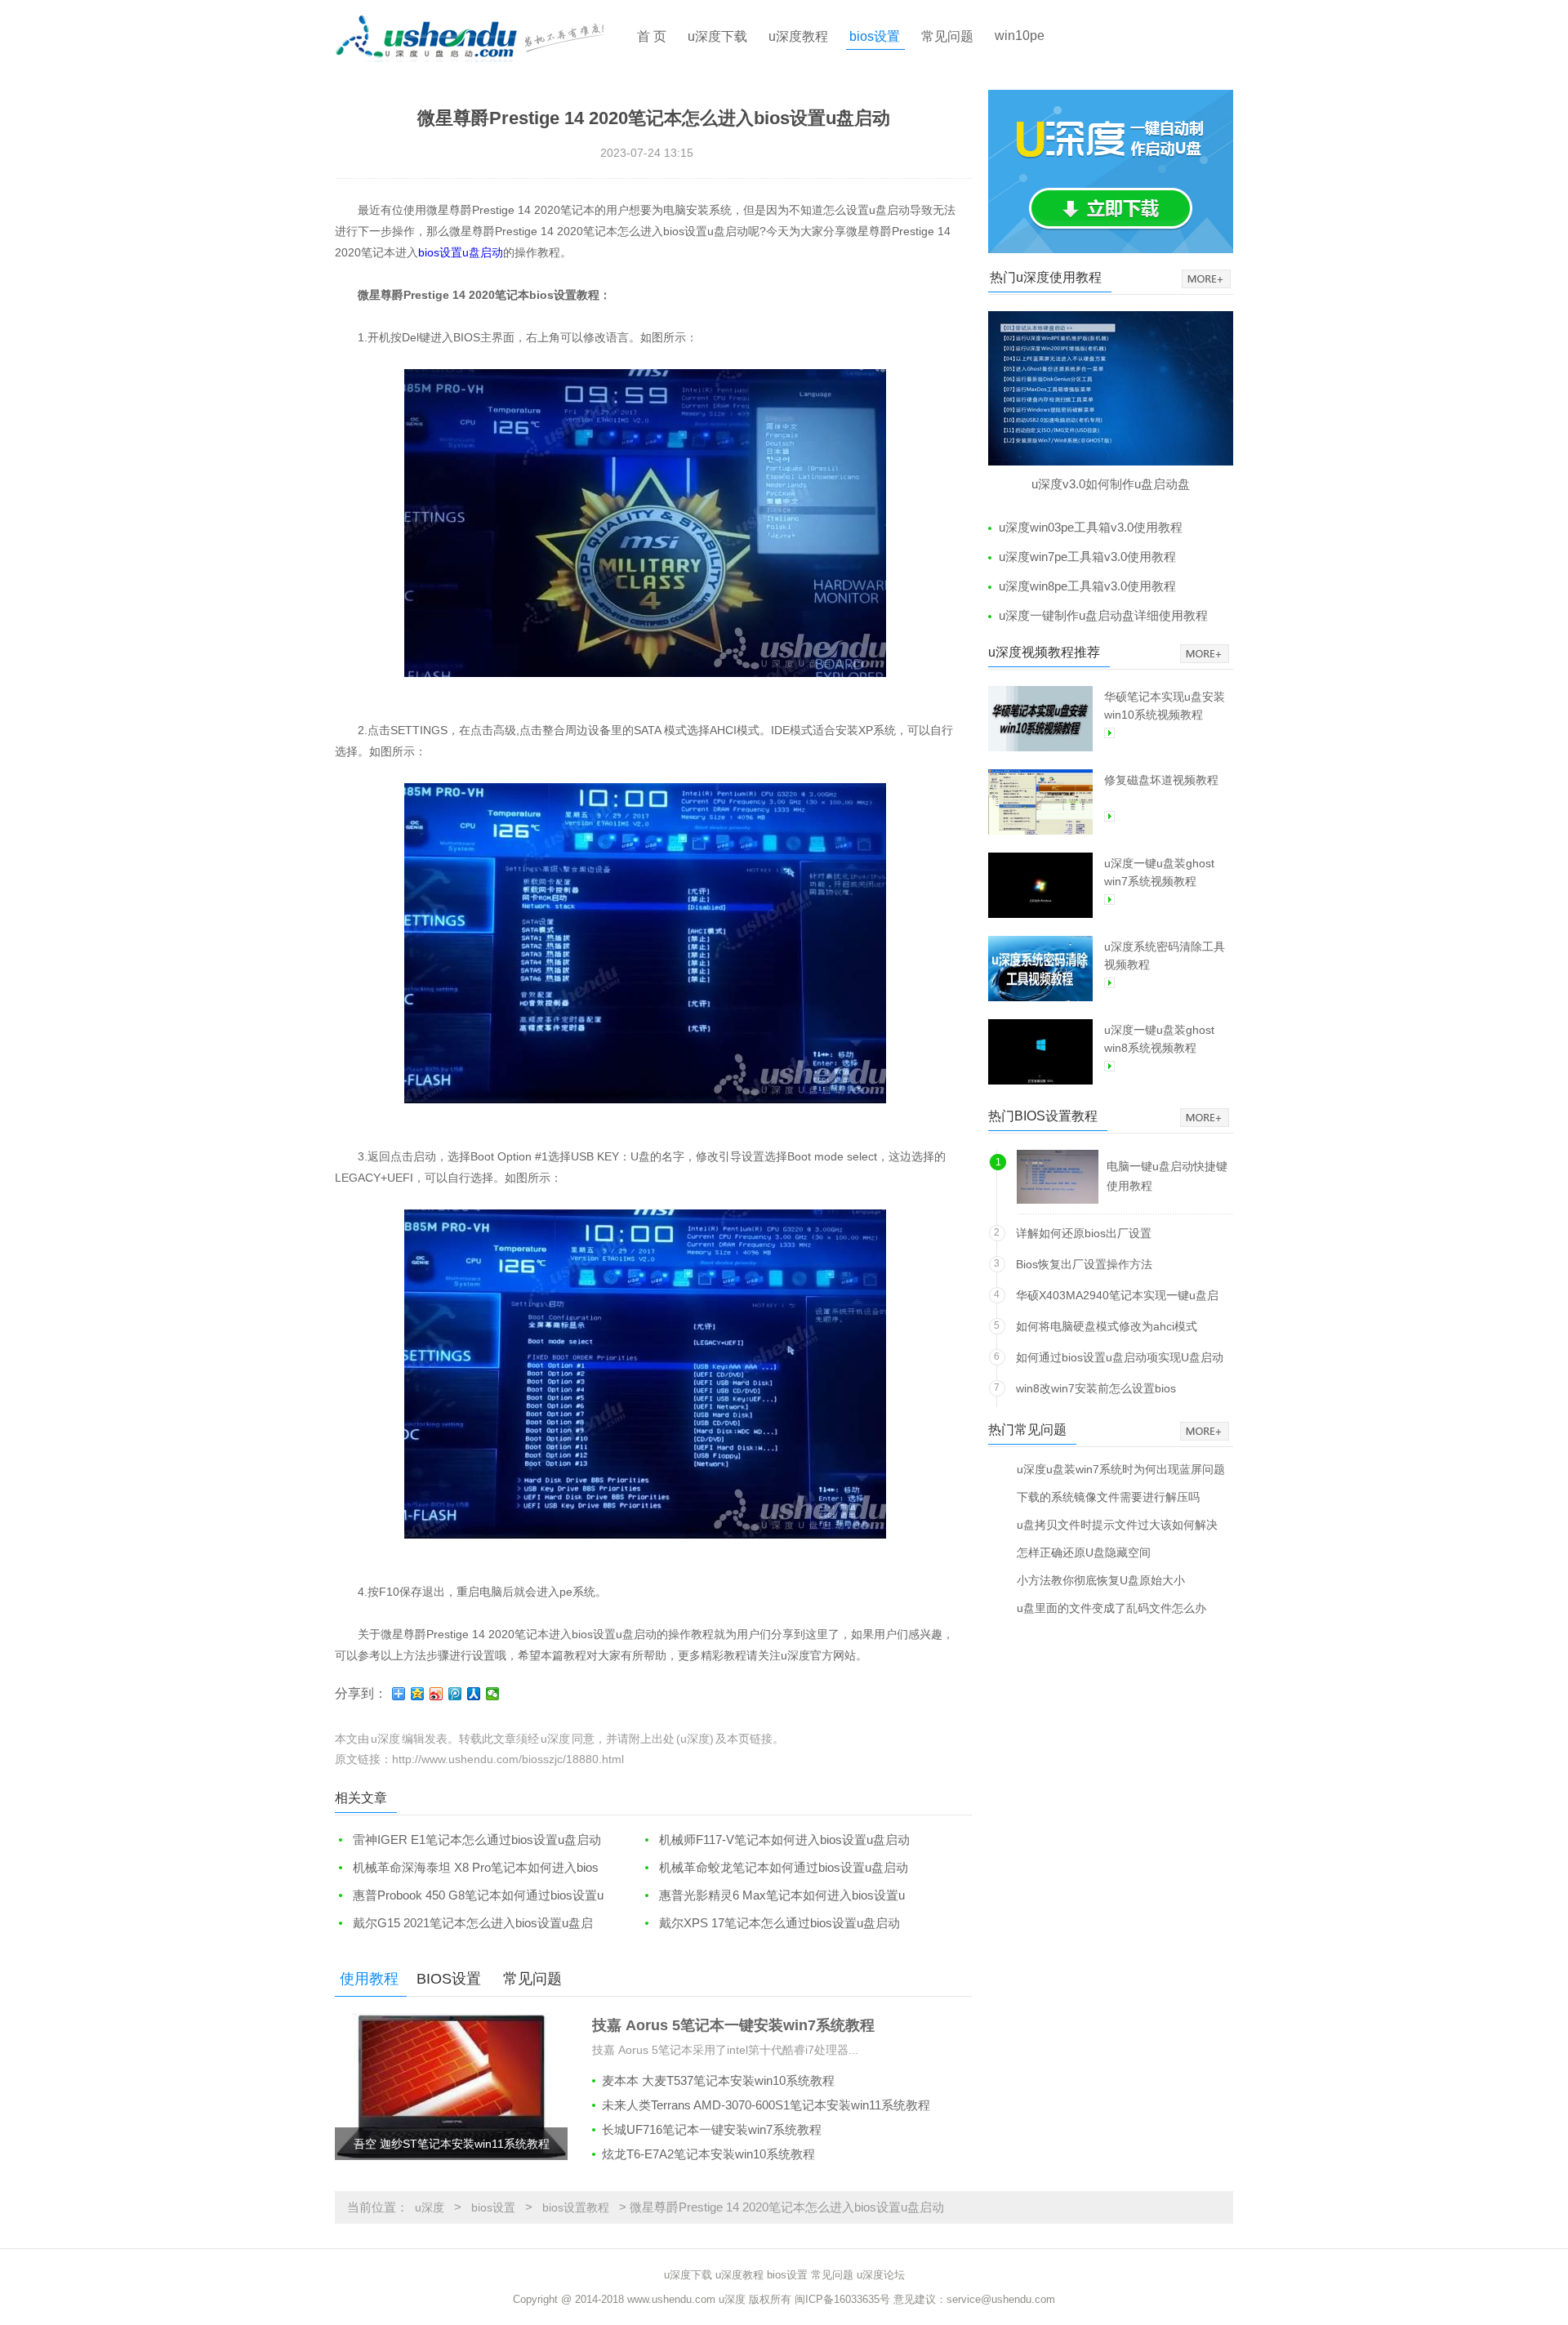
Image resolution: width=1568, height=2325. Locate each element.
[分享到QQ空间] (418, 1694)
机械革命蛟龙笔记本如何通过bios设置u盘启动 (784, 1867)
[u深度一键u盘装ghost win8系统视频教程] (1040, 1052)
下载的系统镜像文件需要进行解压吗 (1108, 1497)
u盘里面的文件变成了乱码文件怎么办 (1111, 1608)
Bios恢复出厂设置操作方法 (1084, 1264)
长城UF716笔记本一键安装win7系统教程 (712, 2129)
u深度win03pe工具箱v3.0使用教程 (1091, 527)
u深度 (430, 2207)
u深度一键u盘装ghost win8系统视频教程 (1159, 1039)
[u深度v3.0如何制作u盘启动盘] (1111, 388)
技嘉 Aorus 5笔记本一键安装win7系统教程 (733, 2025)
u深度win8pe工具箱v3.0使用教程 (1087, 586)
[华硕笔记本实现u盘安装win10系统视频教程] (1040, 719)
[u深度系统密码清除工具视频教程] (1040, 969)
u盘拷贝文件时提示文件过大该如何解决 (1117, 1524)
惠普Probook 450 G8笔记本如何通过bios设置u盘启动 (469, 1896)
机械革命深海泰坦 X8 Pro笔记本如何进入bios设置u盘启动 (467, 1868)
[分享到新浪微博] (437, 1694)
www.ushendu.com (671, 2299)
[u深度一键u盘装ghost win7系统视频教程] (1040, 885)
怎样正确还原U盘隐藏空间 (1084, 1552)
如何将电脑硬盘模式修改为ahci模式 (1107, 1326)
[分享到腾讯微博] (455, 1694)
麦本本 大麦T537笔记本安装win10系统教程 (718, 2080)
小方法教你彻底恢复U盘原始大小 (1101, 1580)
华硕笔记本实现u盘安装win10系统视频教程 (1165, 706)
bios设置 (875, 36)
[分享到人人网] (474, 1694)
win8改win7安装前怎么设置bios (1096, 1388)
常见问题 (947, 36)
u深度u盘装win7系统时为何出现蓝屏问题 (1121, 1469)
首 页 (652, 36)
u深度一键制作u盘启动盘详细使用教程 (1103, 615)
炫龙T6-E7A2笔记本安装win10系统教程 (708, 2154)
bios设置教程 (576, 2207)
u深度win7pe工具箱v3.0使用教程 (1087, 557)
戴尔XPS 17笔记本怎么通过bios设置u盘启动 (780, 1923)
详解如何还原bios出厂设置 (1084, 1233)
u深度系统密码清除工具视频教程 (1165, 955)
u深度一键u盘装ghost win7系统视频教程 (1159, 872)
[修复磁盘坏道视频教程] (1040, 802)
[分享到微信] (493, 1694)
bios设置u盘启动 (461, 252)
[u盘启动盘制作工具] (484, 37)
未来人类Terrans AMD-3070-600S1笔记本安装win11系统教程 (766, 2105)
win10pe (1020, 36)
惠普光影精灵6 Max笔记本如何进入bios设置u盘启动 (773, 1896)
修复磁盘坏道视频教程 (1161, 780)
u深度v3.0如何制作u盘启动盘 (1111, 484)
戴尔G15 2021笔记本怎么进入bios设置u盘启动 (464, 1924)
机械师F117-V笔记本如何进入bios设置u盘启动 (784, 1840)
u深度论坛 (881, 2275)
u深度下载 (717, 36)
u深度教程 (798, 36)
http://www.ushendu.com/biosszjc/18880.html (508, 1759)
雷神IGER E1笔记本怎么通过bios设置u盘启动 (477, 1840)
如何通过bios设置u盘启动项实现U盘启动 (1120, 1357)
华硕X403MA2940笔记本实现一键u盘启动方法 (1117, 1298)
